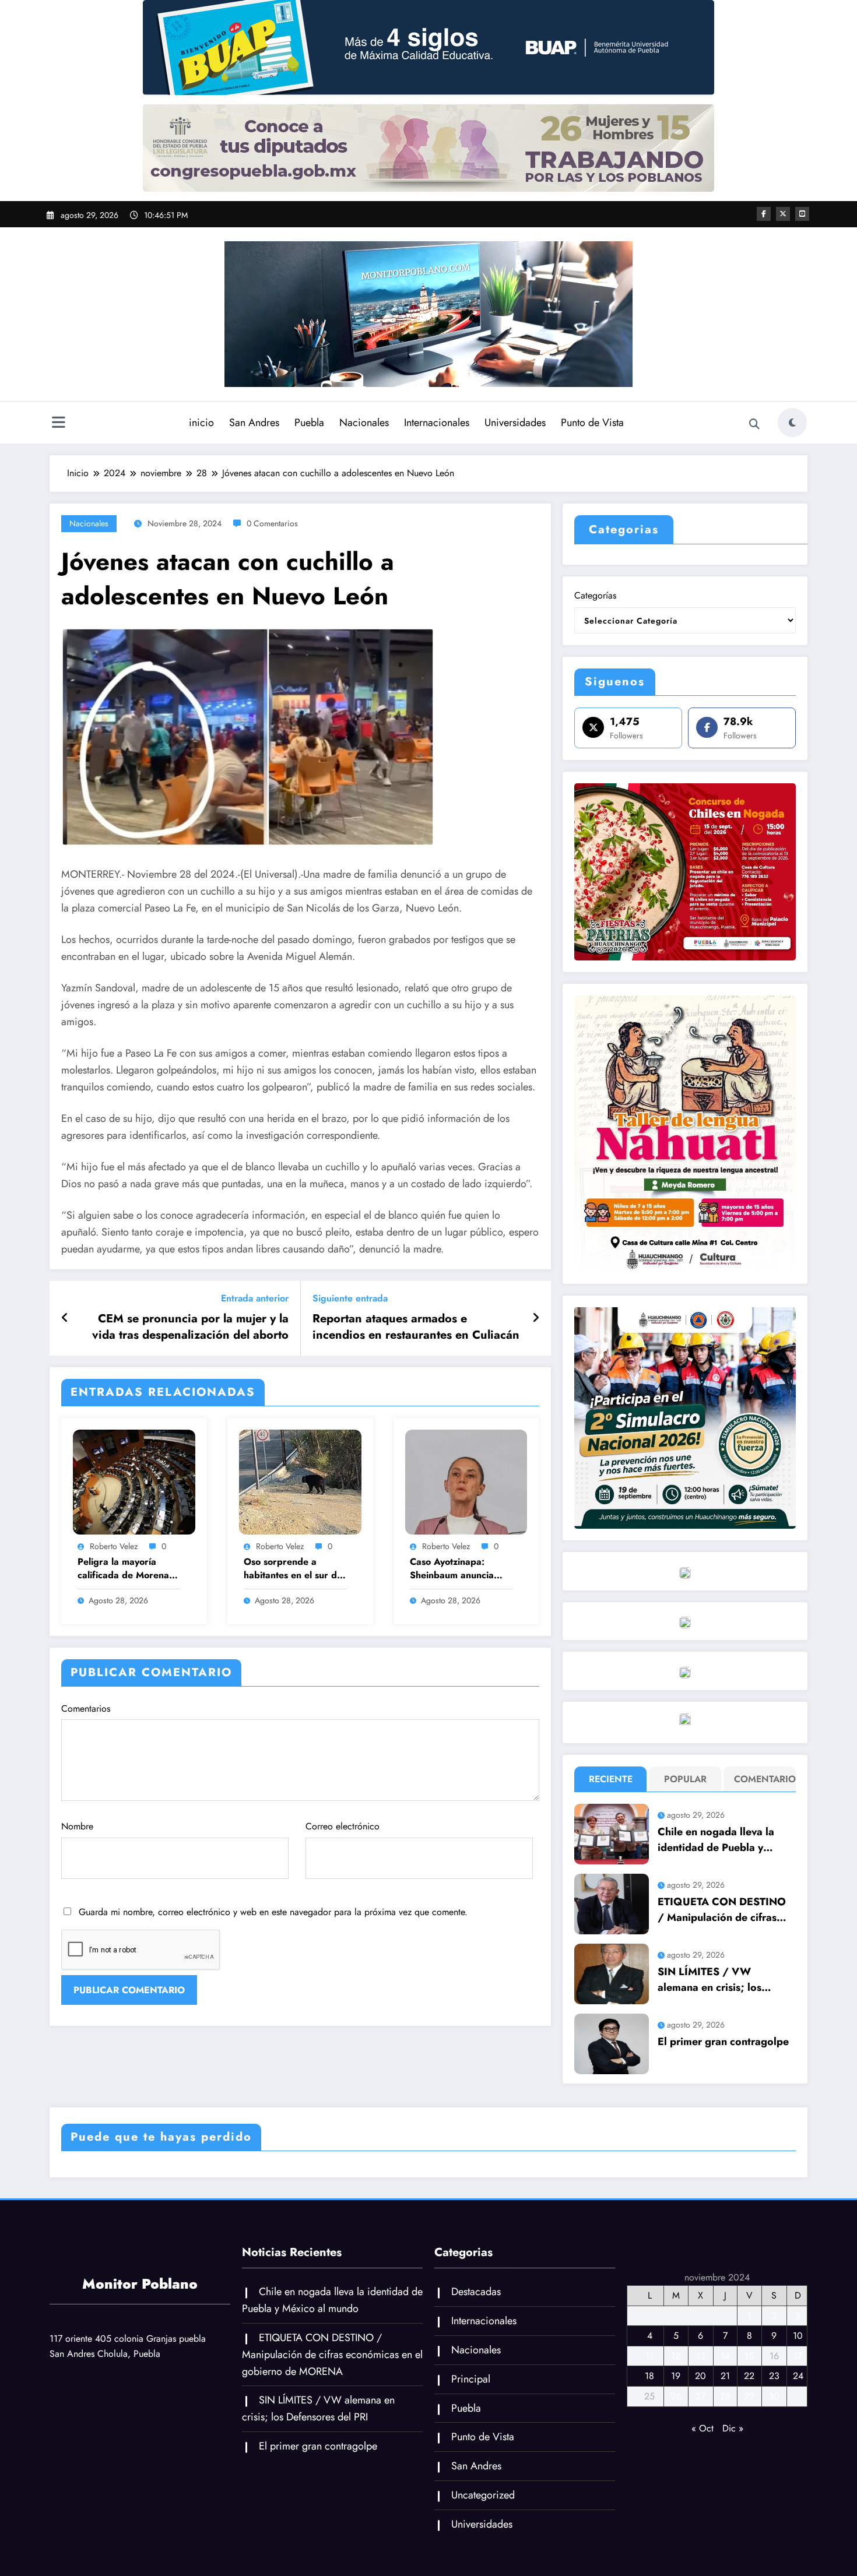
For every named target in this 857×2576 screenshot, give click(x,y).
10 (798, 2336)
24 (798, 2376)
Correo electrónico (343, 1826)
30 (774, 2396)
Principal (471, 2379)
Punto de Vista (592, 423)
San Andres (254, 423)
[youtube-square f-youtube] (802, 214)
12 (676, 2356)
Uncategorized (483, 2495)
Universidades (515, 423)
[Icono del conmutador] (58, 424)
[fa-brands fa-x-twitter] (783, 214)
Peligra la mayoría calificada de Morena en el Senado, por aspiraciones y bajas (123, 1569)
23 (774, 2376)
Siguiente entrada (350, 1298)
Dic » (733, 2428)
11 (649, 2356)
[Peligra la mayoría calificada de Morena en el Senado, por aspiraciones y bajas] (134, 1481)
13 (701, 2356)
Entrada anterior (255, 1298)
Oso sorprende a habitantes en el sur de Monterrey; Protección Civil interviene (293, 1569)
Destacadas (476, 2292)
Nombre (77, 1826)
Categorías (595, 595)
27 (700, 2396)
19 (676, 2376)
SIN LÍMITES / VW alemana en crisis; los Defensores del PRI (710, 1980)
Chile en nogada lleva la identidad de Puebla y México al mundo (716, 1840)
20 (700, 2376)
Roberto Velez (114, 1546)
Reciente (611, 1779)
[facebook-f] (764, 214)
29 (749, 2396)
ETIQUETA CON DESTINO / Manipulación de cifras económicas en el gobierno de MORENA (723, 1910)
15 (749, 2356)
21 (725, 2376)
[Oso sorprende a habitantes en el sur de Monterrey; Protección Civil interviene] (300, 1481)
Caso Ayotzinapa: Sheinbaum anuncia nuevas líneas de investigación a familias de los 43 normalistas (459, 1569)
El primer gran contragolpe (723, 2042)
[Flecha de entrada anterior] (65, 1318)
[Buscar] (754, 424)
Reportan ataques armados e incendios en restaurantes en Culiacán (416, 1327)
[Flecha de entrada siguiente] (536, 1318)
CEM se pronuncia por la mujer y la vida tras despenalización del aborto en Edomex (190, 1327)
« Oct (703, 2428)
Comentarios (86, 1708)
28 (725, 2396)
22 (749, 2376)
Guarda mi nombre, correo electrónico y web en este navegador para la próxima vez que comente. (273, 1912)
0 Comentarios (272, 523)
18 (649, 2376)
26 (676, 2396)
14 (725, 2356)
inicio (201, 423)
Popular (685, 1779)
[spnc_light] (792, 423)
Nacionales (364, 423)
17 (798, 2356)
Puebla (309, 423)
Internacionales (437, 423)
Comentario (762, 1779)
